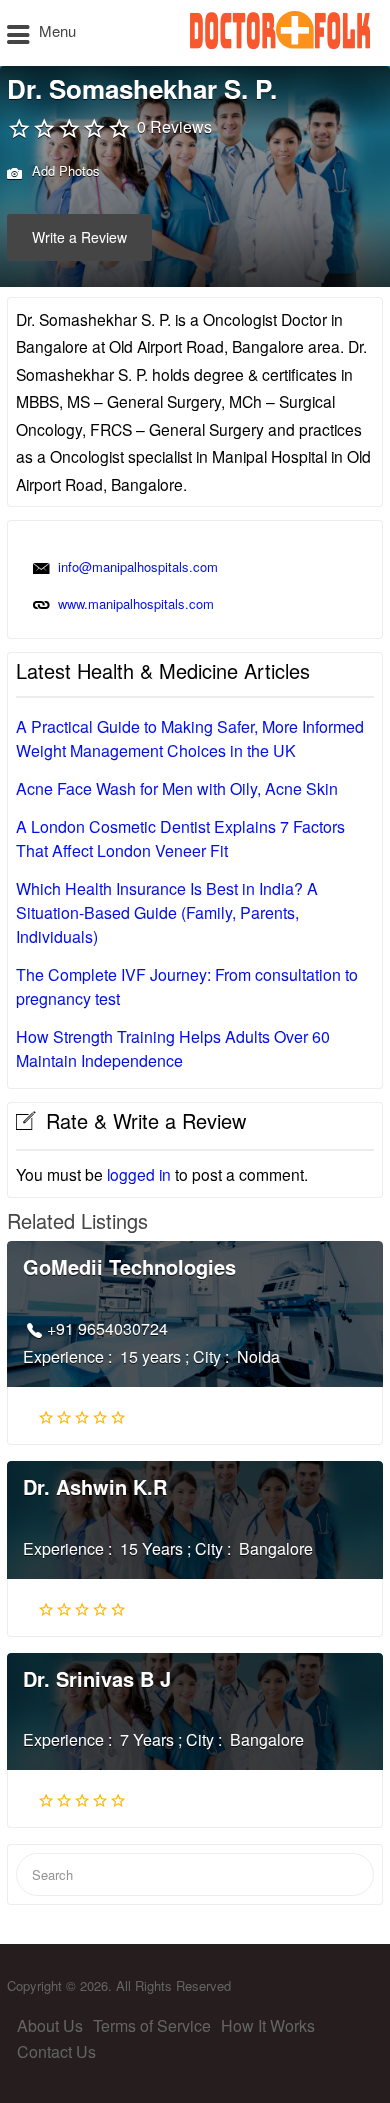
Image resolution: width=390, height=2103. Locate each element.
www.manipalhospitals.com (136, 603)
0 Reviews (174, 126)
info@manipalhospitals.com (138, 566)
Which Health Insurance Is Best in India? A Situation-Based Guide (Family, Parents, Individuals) (167, 912)
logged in (139, 1174)
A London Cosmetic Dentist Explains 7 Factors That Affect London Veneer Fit (180, 838)
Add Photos (64, 170)
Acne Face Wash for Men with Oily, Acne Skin (177, 788)
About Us (50, 2025)
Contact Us (56, 2051)
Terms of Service (152, 2025)
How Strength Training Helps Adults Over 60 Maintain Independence (173, 1048)
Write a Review (79, 237)
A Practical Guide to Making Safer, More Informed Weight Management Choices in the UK (190, 738)
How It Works (268, 2025)
